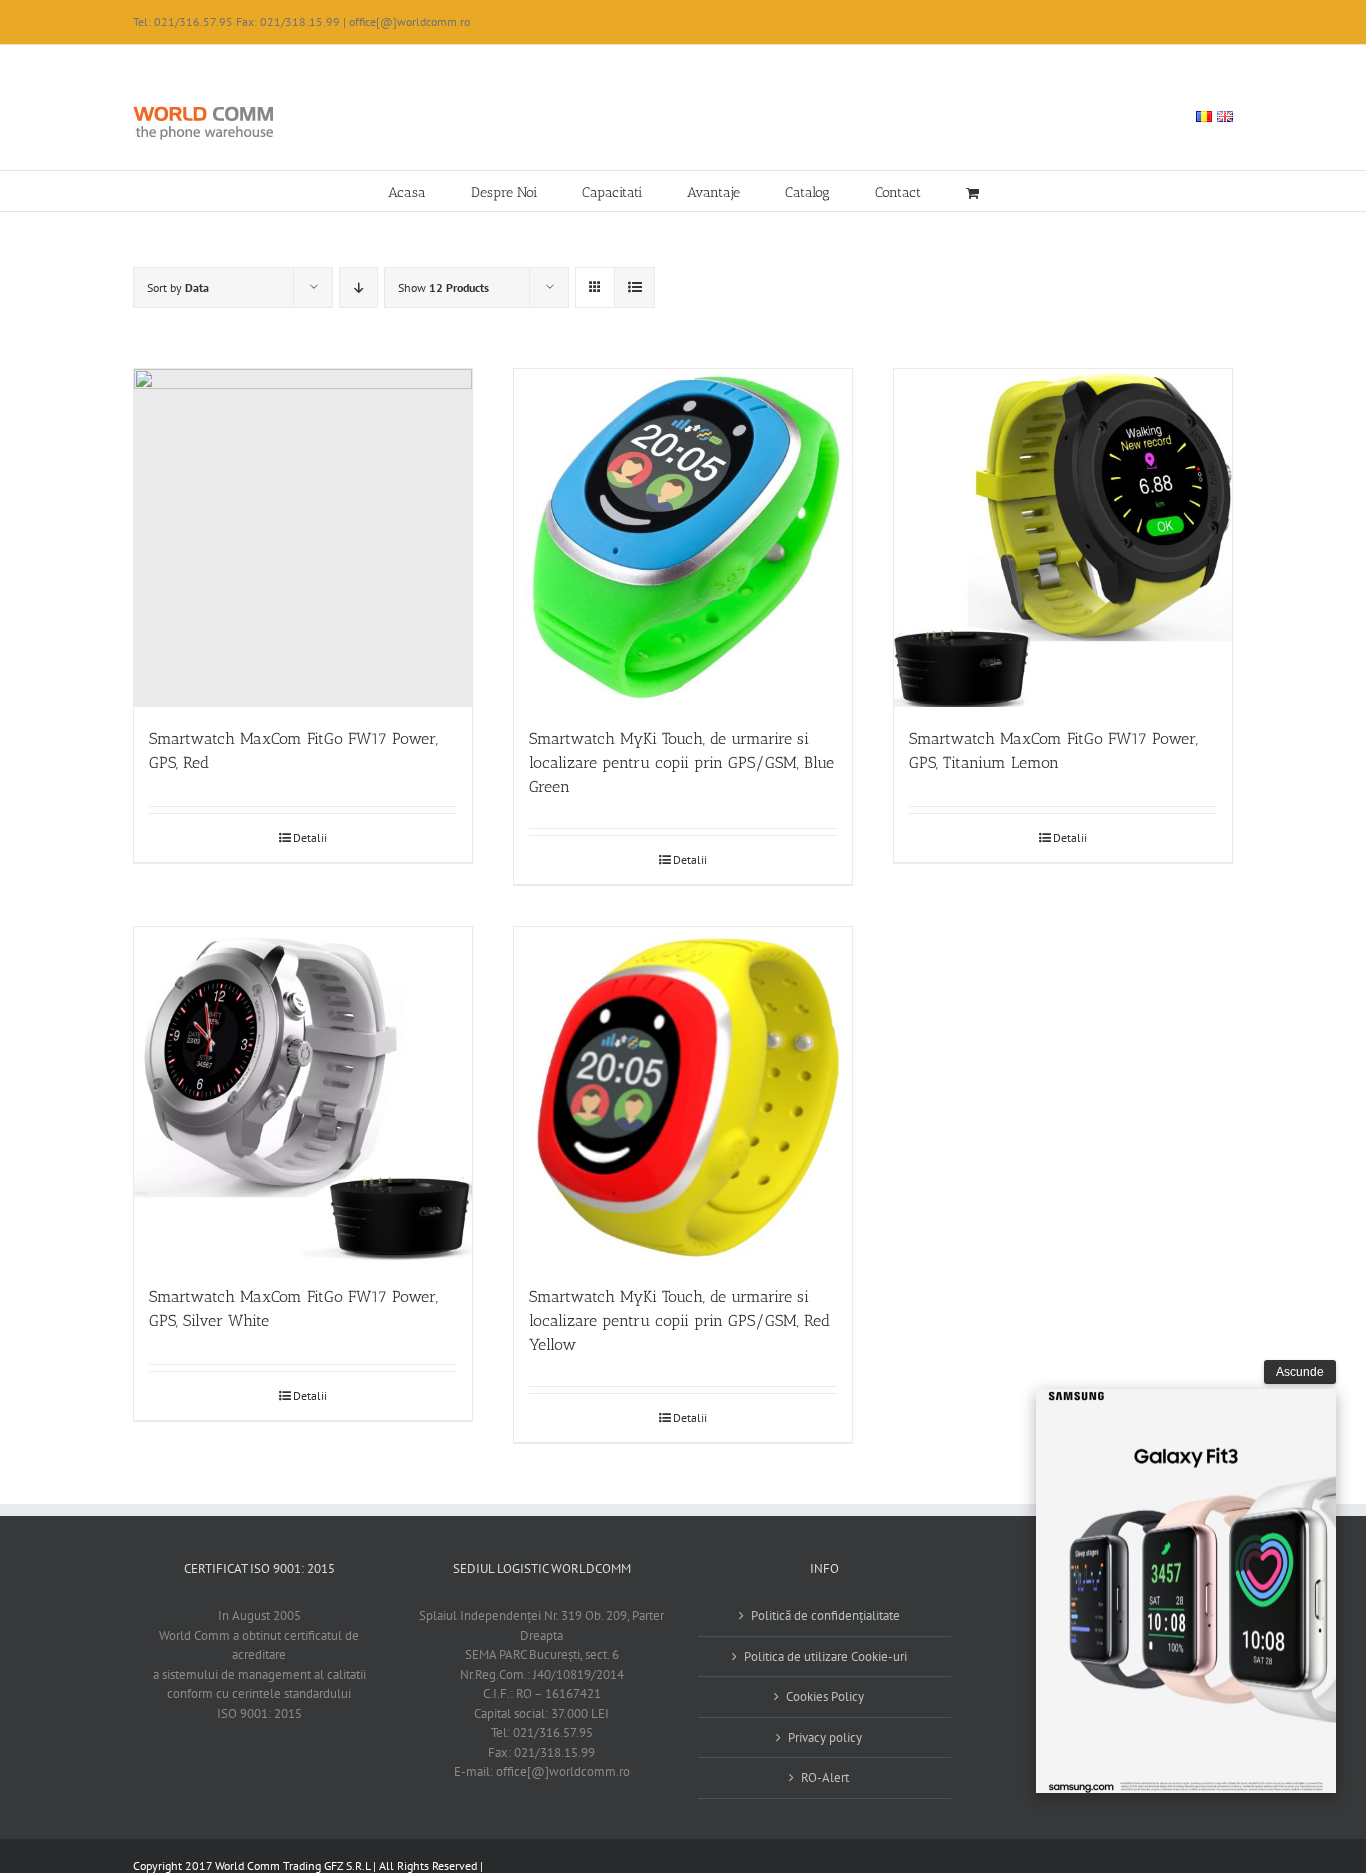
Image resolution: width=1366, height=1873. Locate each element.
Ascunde (1300, 1372)
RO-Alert (825, 1777)
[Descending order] (358, 287)
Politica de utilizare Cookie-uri (825, 1656)
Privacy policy (825, 1737)
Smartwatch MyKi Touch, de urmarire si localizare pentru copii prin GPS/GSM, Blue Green (681, 762)
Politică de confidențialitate (825, 1615)
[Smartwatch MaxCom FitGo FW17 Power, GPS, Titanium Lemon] (1063, 538)
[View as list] (634, 287)
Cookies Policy (825, 1696)
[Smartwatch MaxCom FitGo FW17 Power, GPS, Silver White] (303, 1096)
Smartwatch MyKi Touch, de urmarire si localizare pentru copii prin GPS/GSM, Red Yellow (679, 1320)
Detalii (310, 837)
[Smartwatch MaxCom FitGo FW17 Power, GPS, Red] (303, 538)
